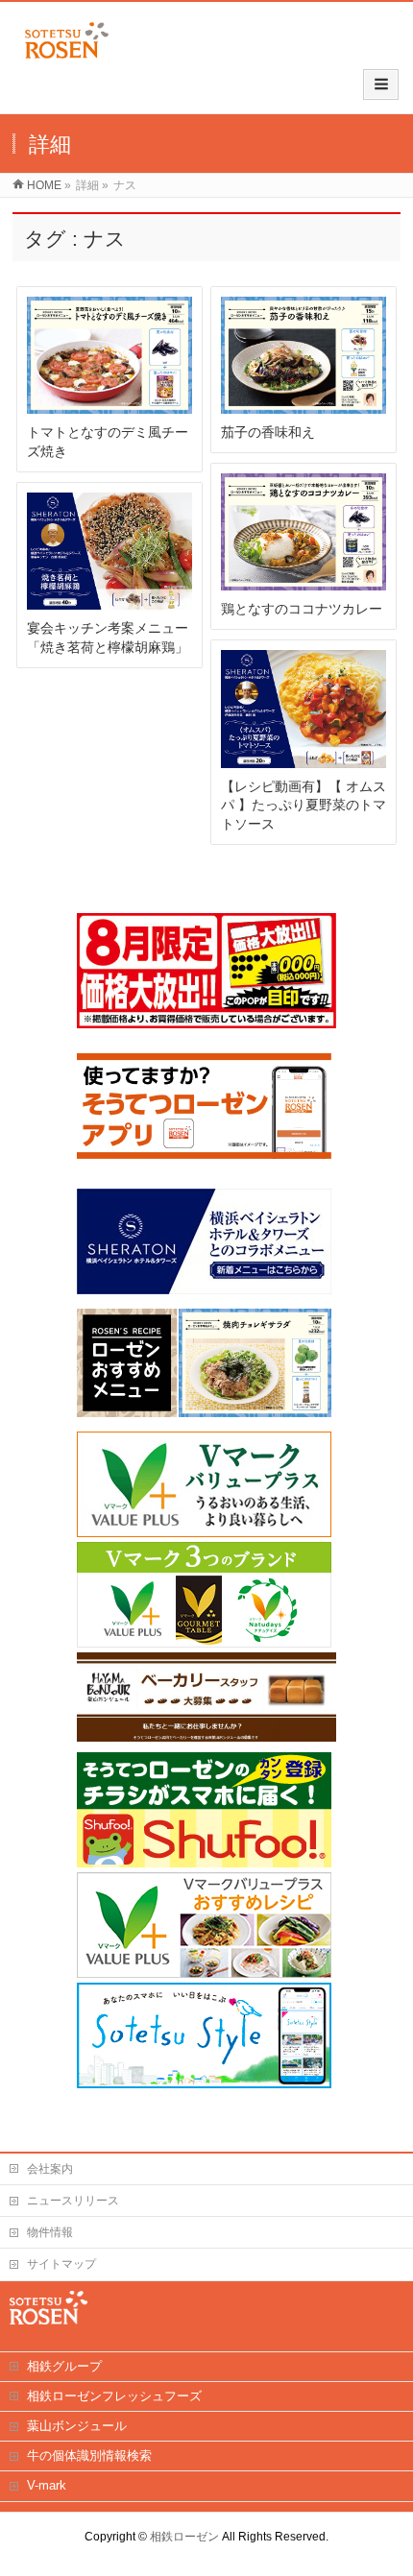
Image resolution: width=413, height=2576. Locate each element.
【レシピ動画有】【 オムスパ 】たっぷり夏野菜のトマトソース (304, 805)
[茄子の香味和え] (304, 355)
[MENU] (381, 84)
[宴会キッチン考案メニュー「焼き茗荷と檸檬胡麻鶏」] (109, 552)
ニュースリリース (73, 2201)
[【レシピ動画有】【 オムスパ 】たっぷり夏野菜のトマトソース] (304, 709)
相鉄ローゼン (184, 2537)
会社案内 (50, 2169)
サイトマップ (61, 2264)
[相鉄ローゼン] (67, 59)
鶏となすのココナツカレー (302, 609)
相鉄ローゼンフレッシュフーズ (114, 2396)
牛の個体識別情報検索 (89, 2456)
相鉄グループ (64, 2366)
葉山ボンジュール (77, 2426)
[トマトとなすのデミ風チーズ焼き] (109, 355)
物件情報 (50, 2232)
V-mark (47, 2485)
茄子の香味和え (268, 432)
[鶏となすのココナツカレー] (304, 532)
